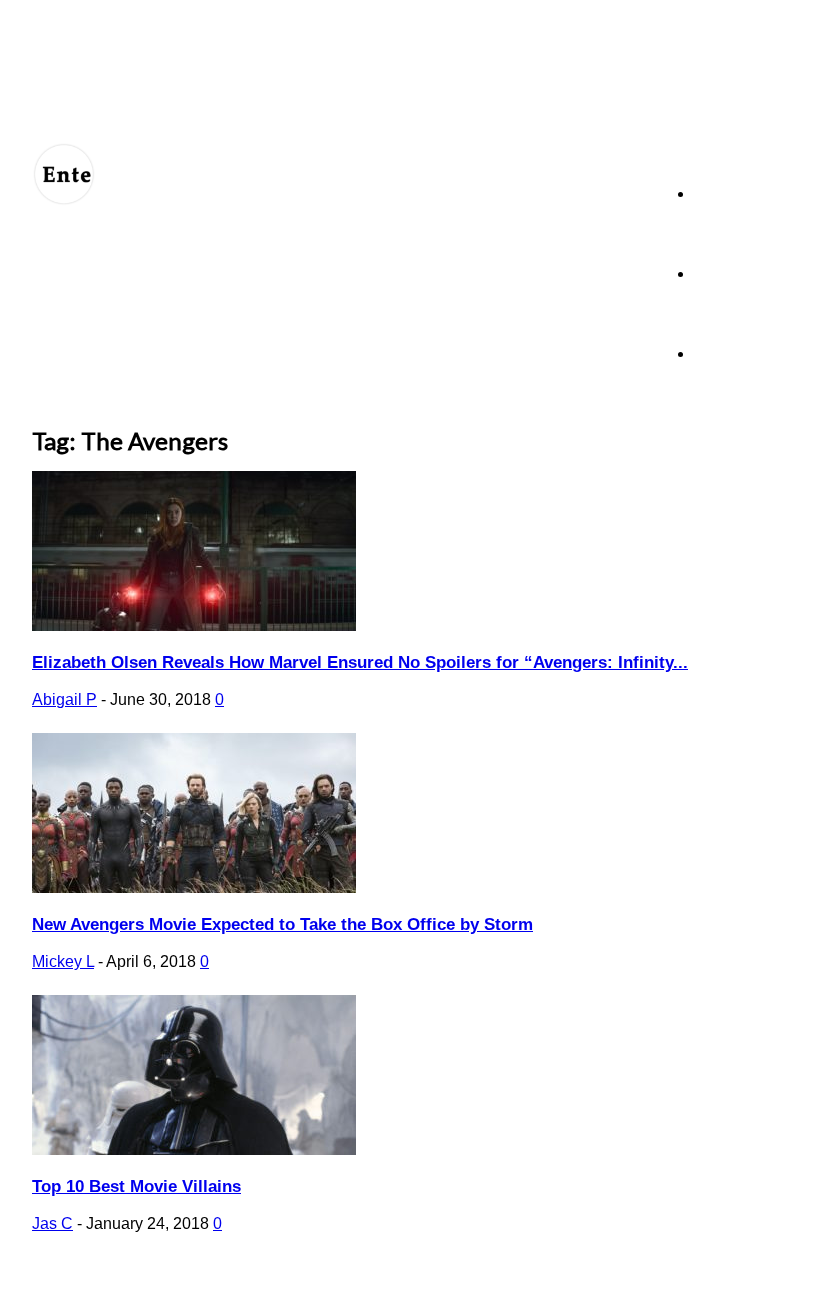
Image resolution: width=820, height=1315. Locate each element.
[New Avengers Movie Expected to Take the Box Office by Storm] (194, 887)
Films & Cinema (741, 353)
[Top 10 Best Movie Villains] (194, 1149)
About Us (125, 1287)
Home (712, 193)
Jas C (52, 1223)
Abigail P (64, 699)
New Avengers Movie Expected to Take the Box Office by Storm (282, 924)
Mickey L (63, 961)
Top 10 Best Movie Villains (136, 1186)
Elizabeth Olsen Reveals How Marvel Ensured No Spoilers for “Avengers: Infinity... (360, 662)
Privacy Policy (278, 1287)
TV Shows (726, 273)
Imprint (427, 1287)
